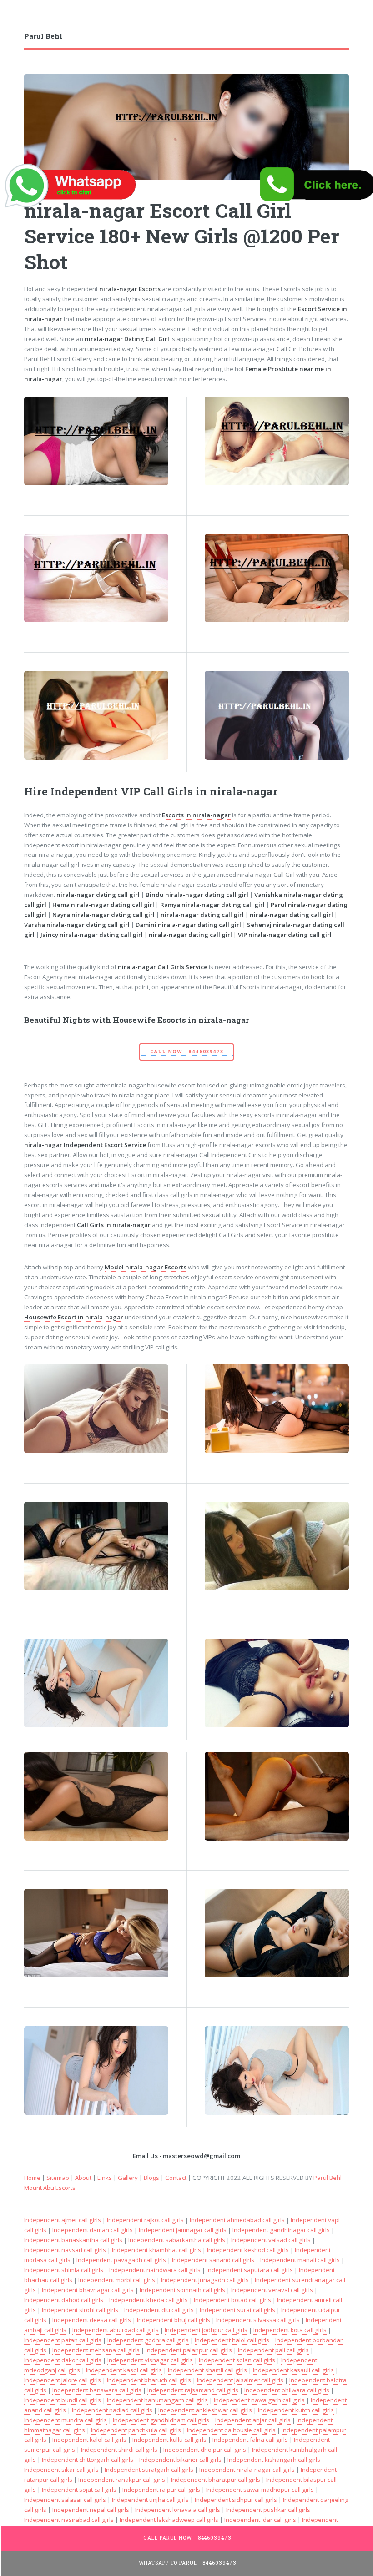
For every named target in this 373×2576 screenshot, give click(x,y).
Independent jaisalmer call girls (240, 2380)
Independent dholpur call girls (205, 2450)
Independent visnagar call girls (150, 2360)
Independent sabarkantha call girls (177, 2240)
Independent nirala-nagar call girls (247, 2470)
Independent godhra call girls (148, 2340)
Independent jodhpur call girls (206, 2330)
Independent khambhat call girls (156, 2250)
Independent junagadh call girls (205, 2280)
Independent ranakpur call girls (122, 2480)
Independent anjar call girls (253, 2420)
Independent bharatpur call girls (216, 2480)
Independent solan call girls (237, 2360)
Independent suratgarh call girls (149, 2470)
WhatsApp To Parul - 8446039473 (188, 2563)
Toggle (16, 17)
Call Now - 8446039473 (187, 1052)
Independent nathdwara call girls (155, 2270)
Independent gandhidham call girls (161, 2420)
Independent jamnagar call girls (183, 2230)
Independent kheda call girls (149, 2300)
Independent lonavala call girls (178, 2510)
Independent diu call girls (159, 2310)
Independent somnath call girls (182, 2290)
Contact (176, 2178)
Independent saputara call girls (250, 2270)
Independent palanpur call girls (189, 2350)
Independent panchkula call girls (136, 2430)
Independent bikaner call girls (180, 2460)
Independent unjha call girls (150, 2500)
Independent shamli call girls (207, 2370)
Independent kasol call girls (124, 2370)
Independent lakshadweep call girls (169, 2520)
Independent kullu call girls (169, 2440)
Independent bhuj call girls (174, 2320)
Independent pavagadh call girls (121, 2260)
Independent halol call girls (232, 2340)
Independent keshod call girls (248, 2250)
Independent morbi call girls (117, 2280)
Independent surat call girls (237, 2310)
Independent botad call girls (232, 2300)
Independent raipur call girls (161, 2490)
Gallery (128, 2178)
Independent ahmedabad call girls (237, 2220)
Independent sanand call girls (213, 2260)
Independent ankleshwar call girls (205, 2410)
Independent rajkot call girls (145, 2220)
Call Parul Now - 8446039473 (187, 2538)
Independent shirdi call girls (119, 2450)
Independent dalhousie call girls (231, 2430)
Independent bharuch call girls (149, 2380)
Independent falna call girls (250, 2440)
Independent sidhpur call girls (236, 2500)
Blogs (151, 2178)
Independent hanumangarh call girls (157, 2400)
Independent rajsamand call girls (193, 2390)
